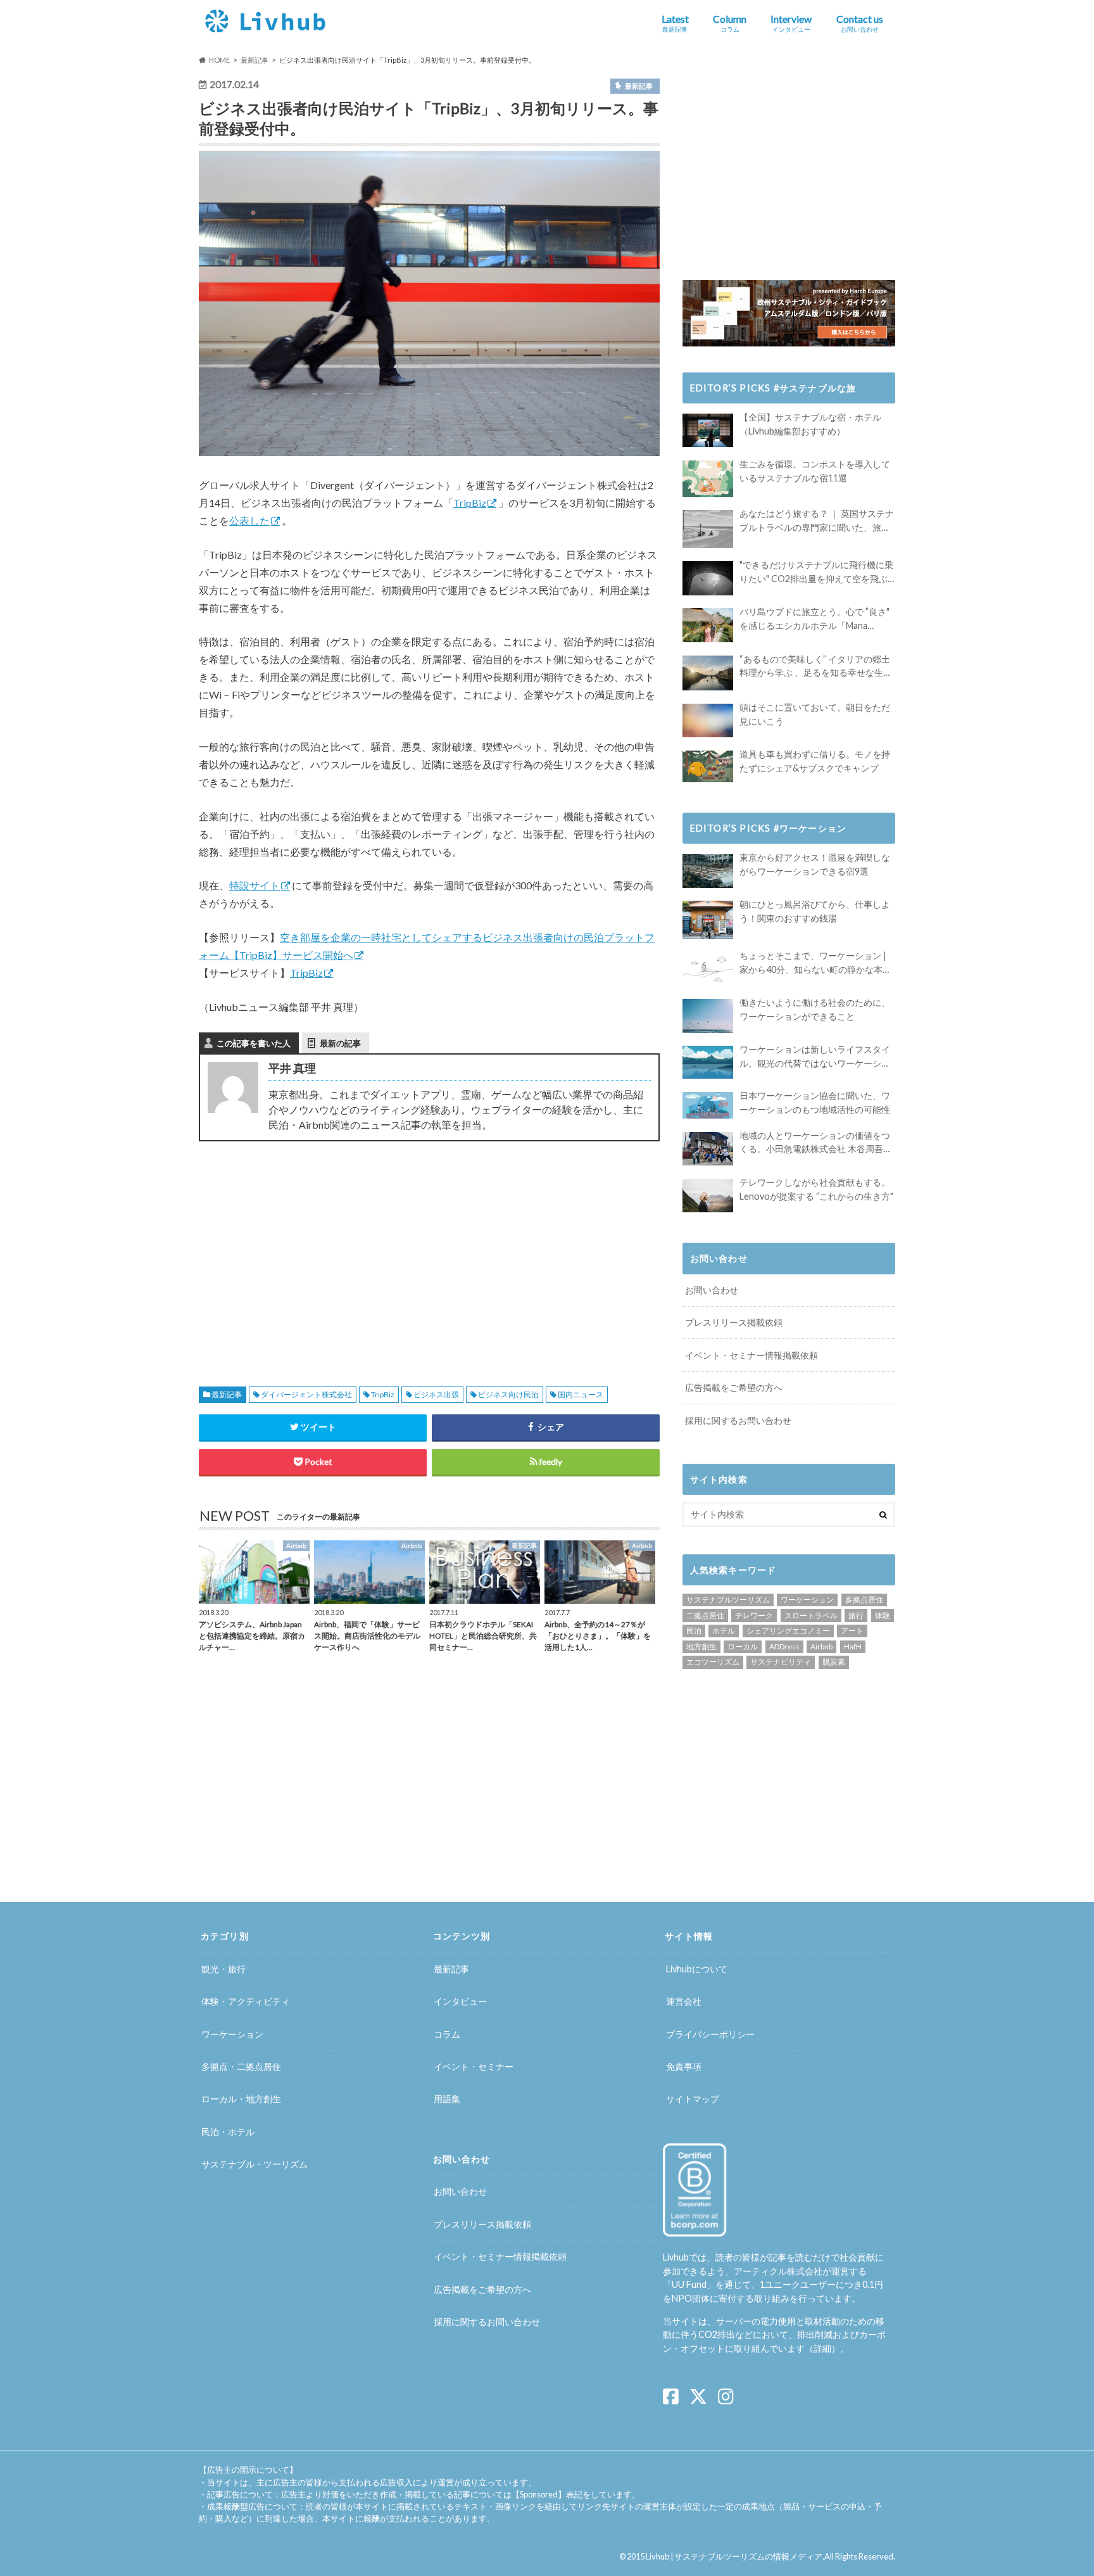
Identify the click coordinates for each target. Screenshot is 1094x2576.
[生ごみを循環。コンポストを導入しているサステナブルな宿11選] (708, 479)
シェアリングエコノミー (788, 1631)
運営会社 (684, 2001)
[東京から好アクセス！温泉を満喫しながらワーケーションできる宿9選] (708, 871)
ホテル (724, 1631)
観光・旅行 (223, 1969)
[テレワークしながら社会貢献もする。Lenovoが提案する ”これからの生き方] (708, 1196)
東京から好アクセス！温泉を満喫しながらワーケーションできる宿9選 (815, 864)
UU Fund (689, 2284)
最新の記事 (340, 1043)
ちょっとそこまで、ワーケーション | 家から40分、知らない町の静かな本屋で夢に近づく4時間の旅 (815, 963)
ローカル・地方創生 (241, 2099)
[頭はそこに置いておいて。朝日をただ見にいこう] (708, 720)
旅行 (856, 1615)
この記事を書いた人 (254, 1043)
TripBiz (470, 503)
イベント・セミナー (474, 2066)
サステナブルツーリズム (728, 1600)
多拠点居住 (864, 1600)
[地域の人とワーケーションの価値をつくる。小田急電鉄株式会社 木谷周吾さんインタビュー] (708, 1149)
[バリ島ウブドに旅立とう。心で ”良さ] (708, 625)
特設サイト (255, 885)
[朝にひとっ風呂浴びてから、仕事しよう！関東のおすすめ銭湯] (708, 920)
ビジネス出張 (436, 1394)
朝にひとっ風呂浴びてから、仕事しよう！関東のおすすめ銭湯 (815, 911)
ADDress (784, 1646)
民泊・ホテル (228, 2132)
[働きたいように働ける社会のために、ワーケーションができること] (708, 1016)
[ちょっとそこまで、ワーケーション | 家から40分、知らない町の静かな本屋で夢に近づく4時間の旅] (708, 969)
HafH (853, 1646)
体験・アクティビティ (246, 2001)
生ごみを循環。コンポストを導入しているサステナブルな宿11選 (815, 471)
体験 (883, 1615)
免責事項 (684, 2066)
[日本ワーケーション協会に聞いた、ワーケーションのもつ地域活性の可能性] (708, 1105)
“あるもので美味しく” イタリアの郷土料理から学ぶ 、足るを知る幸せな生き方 (816, 667)
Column (730, 23)
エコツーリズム (713, 1662)
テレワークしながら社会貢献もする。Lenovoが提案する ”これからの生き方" (816, 1189)
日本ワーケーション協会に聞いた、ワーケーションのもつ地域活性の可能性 (815, 1102)
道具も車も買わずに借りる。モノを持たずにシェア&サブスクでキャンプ (815, 761)
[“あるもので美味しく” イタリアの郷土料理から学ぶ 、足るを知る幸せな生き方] (708, 673)
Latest (675, 23)
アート (852, 1631)
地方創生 (701, 1646)
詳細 (822, 2348)
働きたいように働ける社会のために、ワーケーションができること (815, 1009)
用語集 (447, 2099)
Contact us (860, 23)
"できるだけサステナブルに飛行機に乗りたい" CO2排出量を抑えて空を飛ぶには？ (816, 572)
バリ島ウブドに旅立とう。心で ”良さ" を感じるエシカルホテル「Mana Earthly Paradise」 (814, 619)
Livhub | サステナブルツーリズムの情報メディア (734, 2556)
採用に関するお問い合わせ (738, 1420)
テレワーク (754, 1615)
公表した (249, 520)
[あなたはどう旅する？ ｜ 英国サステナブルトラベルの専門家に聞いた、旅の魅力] (708, 529)
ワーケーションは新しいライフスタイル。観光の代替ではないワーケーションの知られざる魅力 (815, 1057)
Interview (791, 23)
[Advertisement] (310, 1249)
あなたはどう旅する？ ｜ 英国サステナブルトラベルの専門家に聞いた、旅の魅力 (817, 521)
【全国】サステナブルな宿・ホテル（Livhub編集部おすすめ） (810, 424)
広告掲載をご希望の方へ (734, 1387)
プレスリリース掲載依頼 (734, 1322)
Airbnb (821, 1646)
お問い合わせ (712, 1290)
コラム (447, 2034)
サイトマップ (693, 2099)
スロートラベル (811, 1615)
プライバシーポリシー (710, 2034)
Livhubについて (697, 1969)
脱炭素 (834, 1662)
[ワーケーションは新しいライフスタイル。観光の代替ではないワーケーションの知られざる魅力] (708, 1062)
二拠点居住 (705, 1615)
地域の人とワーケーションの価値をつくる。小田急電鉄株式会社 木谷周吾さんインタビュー (816, 1143)
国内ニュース (581, 1394)
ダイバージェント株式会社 (306, 1394)
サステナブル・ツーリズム (255, 2164)
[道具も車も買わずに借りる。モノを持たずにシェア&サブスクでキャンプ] (708, 766)
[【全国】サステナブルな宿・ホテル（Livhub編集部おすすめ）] (708, 430)
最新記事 (227, 1394)
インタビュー (460, 2001)
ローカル (743, 1646)
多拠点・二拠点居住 (241, 2066)
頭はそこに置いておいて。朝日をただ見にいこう (815, 714)
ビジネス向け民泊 (508, 1394)
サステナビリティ (781, 1662)
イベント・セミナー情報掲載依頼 (751, 1355)
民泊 (694, 1631)
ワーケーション (807, 1600)
